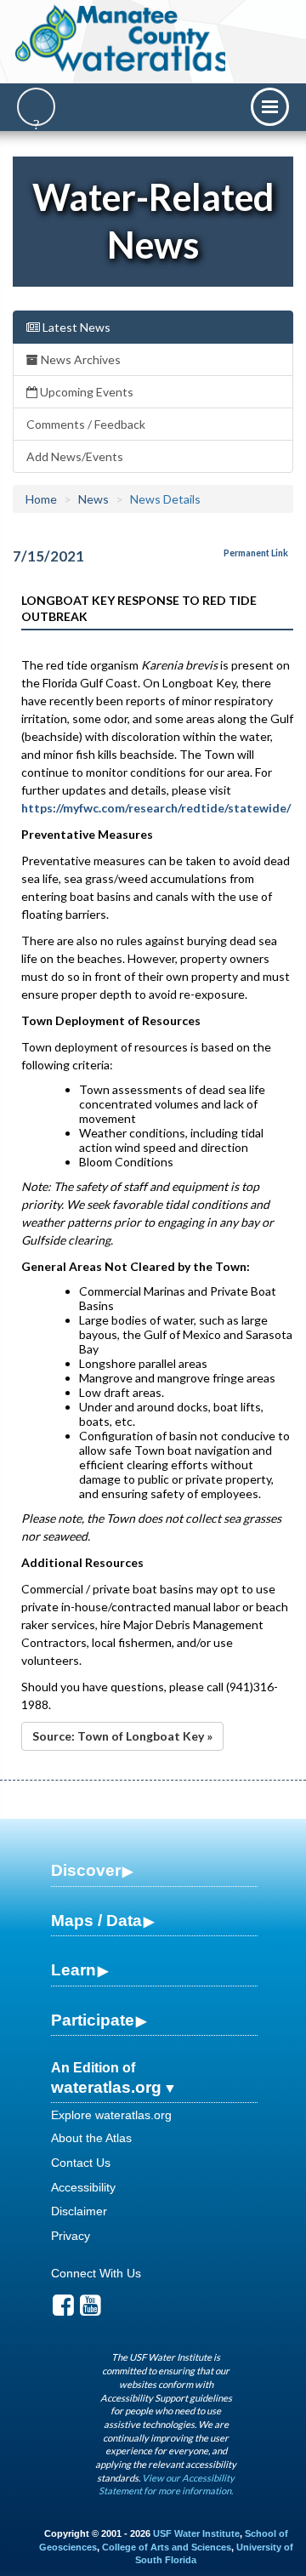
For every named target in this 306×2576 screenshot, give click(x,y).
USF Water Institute (196, 2533)
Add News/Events (75, 456)
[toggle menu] (270, 107)
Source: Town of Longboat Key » (122, 1736)
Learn (74, 1970)
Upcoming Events (85, 392)
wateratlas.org (106, 2087)
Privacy (71, 2236)
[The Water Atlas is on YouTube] (91, 2310)
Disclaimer (79, 2211)
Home (41, 499)
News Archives (79, 359)
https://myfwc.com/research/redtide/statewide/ (156, 808)
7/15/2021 (48, 556)
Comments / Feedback (86, 424)
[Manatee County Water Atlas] (122, 38)
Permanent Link (256, 553)
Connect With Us (96, 2273)
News (93, 499)
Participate (93, 2020)
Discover (86, 1870)
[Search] (36, 107)
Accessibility (83, 2187)
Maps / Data (96, 1921)
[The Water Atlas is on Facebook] (63, 2310)
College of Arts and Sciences (167, 2547)
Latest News (75, 327)
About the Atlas (91, 2138)
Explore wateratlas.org (111, 2115)
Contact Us (81, 2163)
